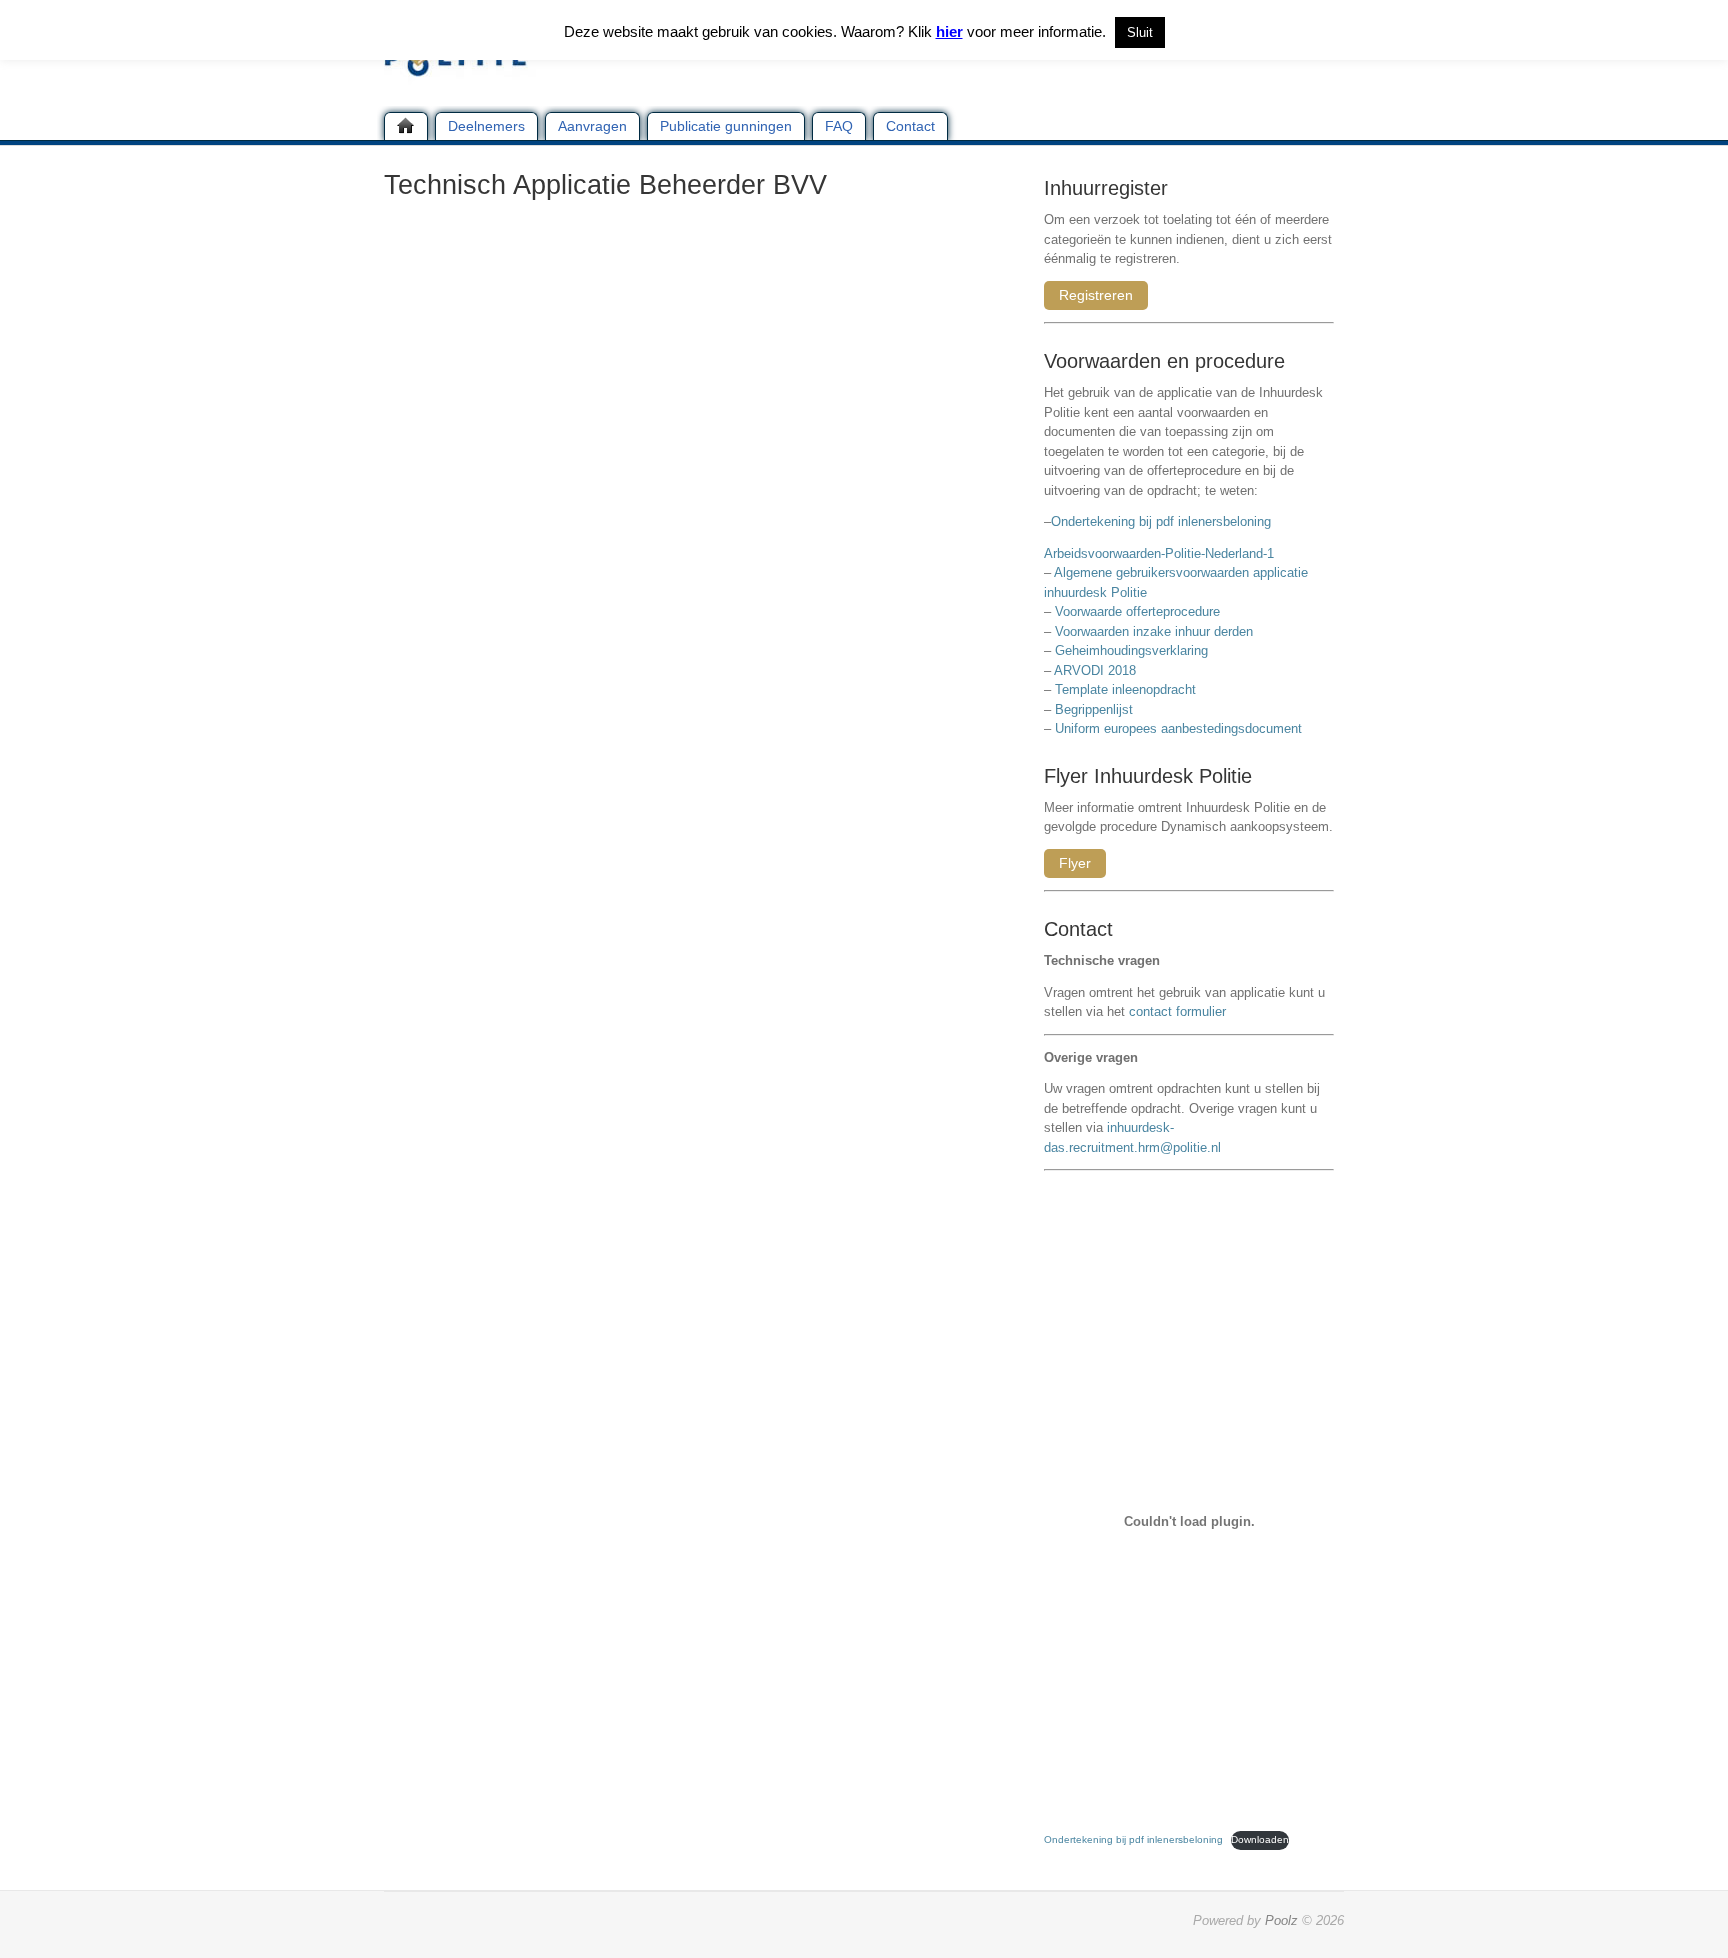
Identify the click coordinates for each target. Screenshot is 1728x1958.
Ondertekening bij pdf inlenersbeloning (1165, 521)
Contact (910, 126)
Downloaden (1260, 1839)
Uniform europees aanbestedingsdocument (1178, 728)
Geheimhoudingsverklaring (1131, 650)
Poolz (1281, 1920)
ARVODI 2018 (1095, 670)
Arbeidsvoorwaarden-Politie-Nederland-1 (1159, 553)
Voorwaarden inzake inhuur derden (1154, 631)
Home (406, 126)
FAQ (839, 126)
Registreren (1096, 295)
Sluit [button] (1140, 32)
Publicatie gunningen (726, 126)
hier (949, 31)
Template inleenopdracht (1125, 689)
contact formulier (1177, 1011)
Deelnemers (486, 126)
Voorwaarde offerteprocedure (1137, 611)
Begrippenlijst (1094, 709)
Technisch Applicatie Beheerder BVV (605, 185)
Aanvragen (592, 126)
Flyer (1075, 863)
